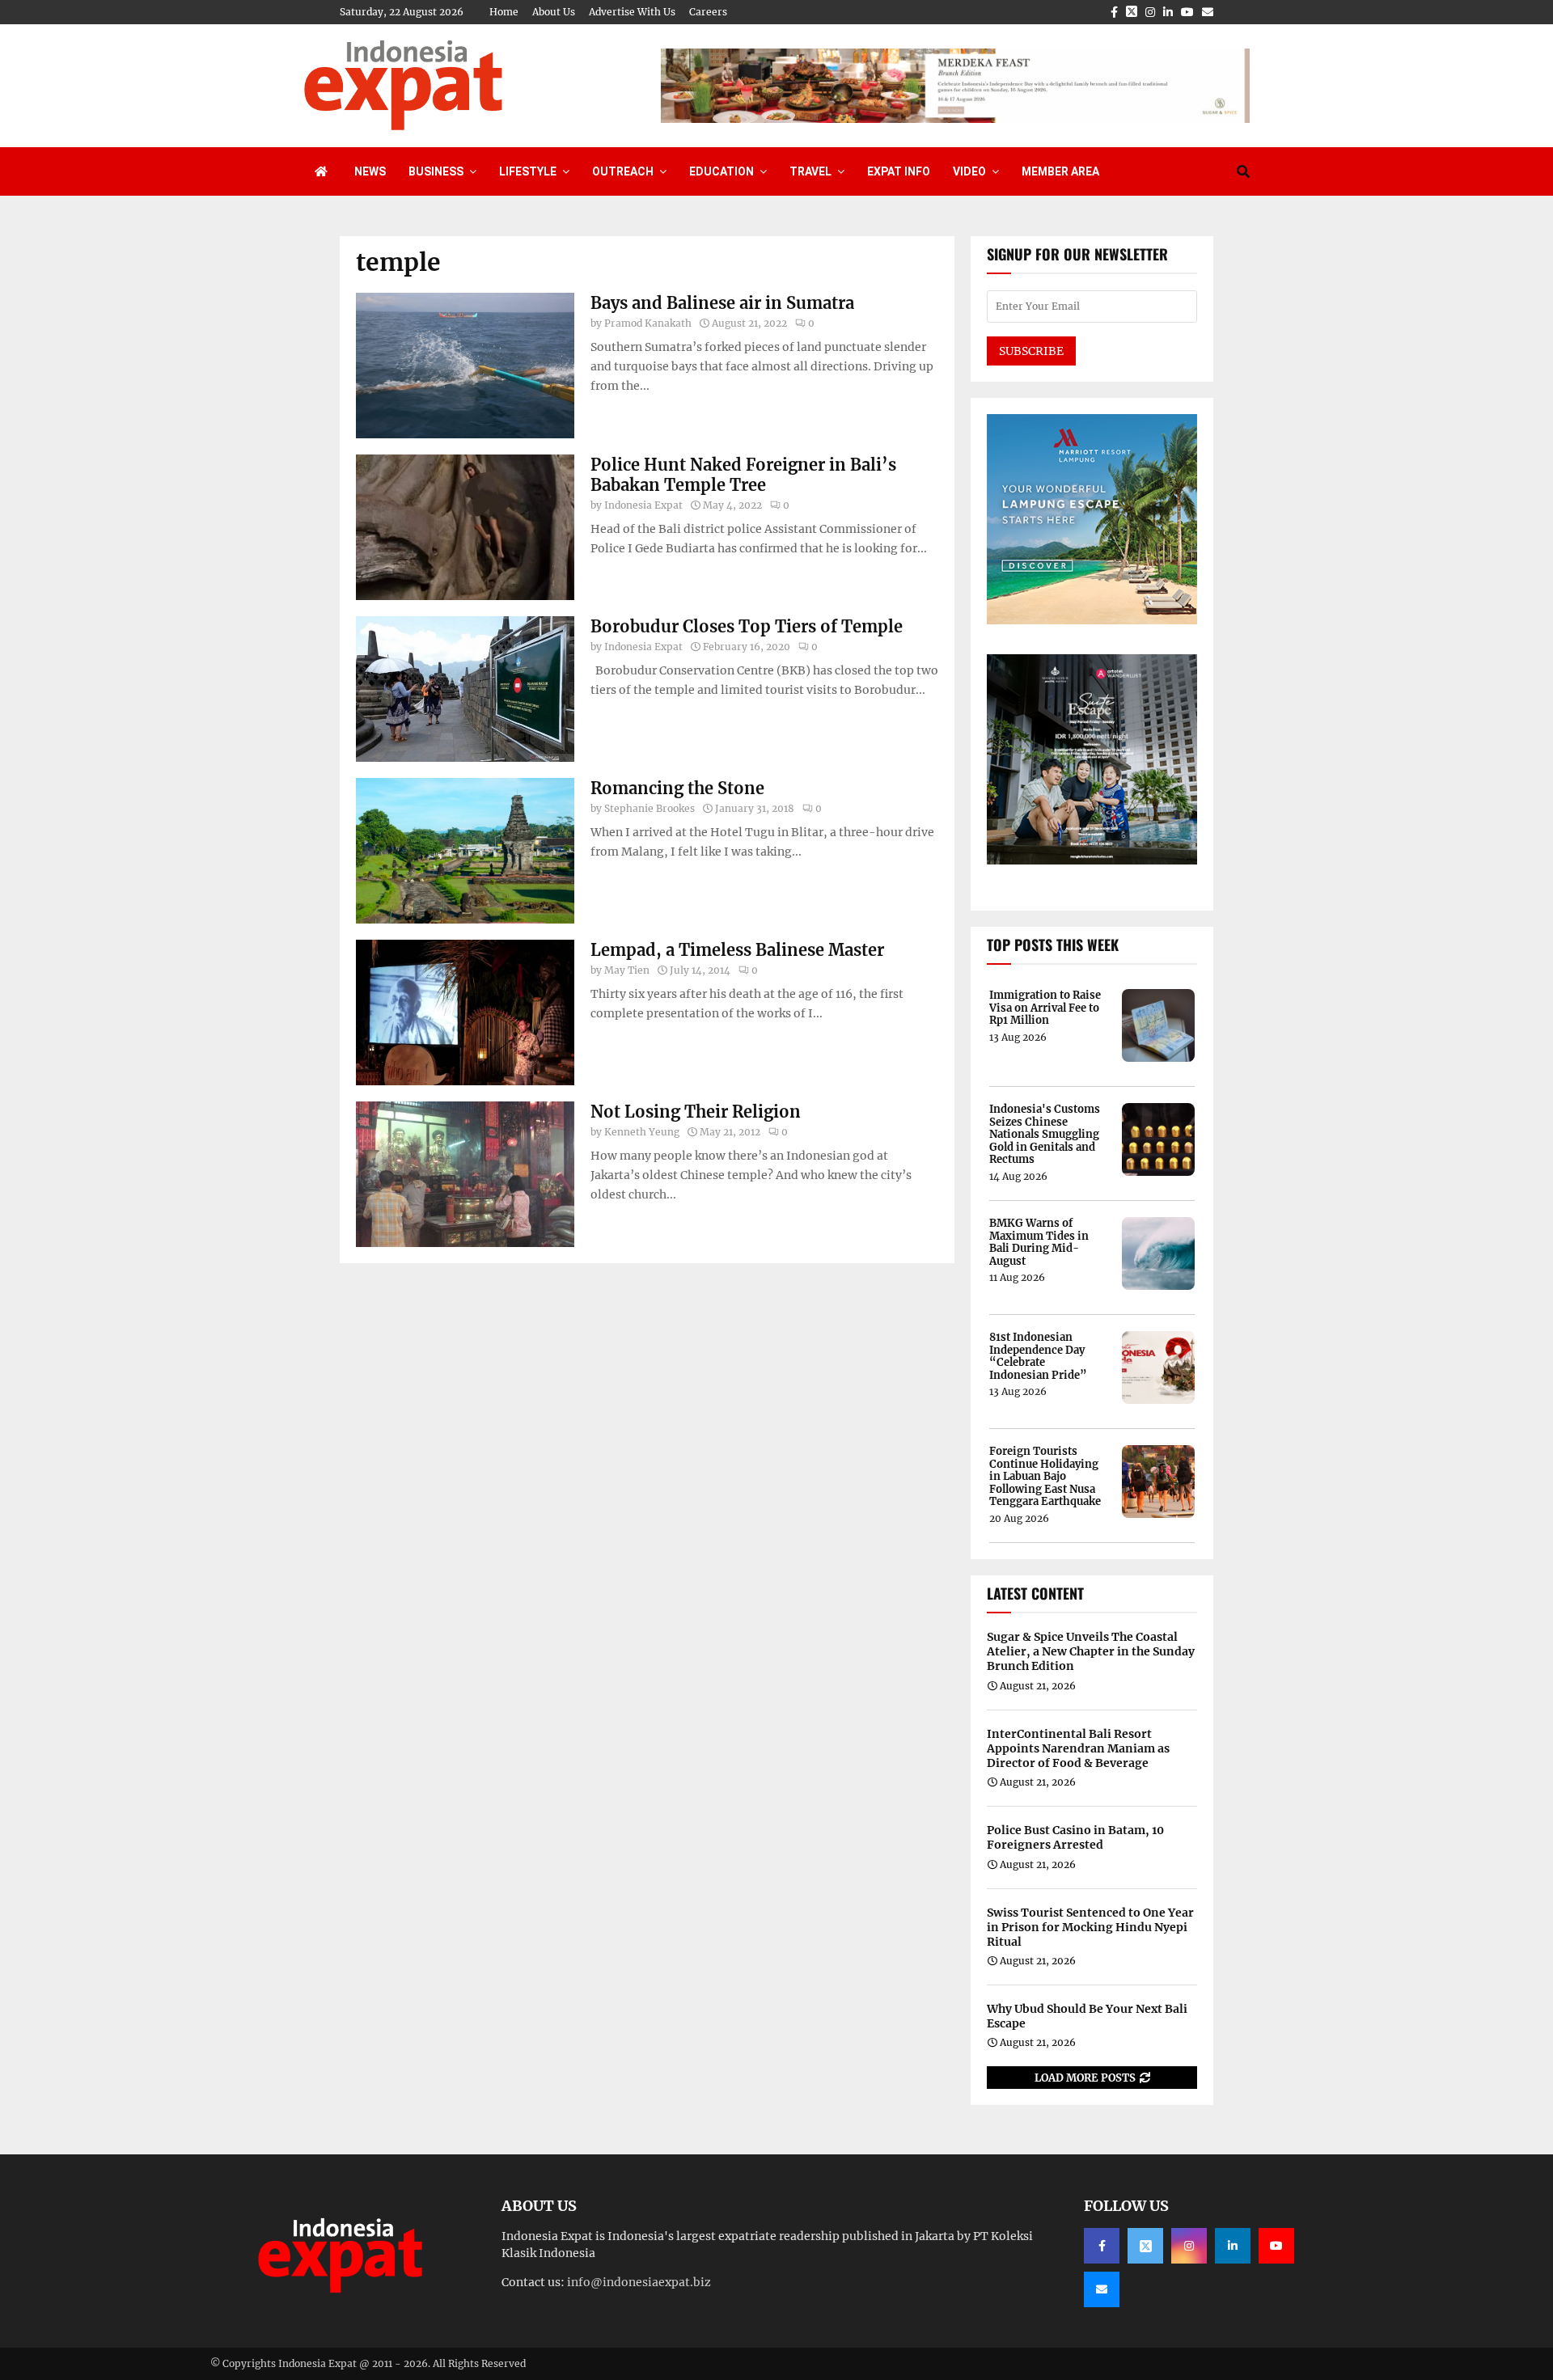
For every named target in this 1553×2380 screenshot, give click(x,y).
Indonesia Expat (643, 505)
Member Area (1060, 171)
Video (969, 171)
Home (504, 12)
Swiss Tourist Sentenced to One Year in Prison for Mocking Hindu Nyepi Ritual (1090, 1927)
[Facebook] (1102, 2246)
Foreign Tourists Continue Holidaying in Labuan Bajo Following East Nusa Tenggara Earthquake (1045, 1477)
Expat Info (899, 171)
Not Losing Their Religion (696, 1112)
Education (721, 171)
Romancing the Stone (677, 788)
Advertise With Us (632, 12)
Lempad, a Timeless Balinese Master (737, 950)
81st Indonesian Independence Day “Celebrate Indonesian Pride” (1038, 1356)
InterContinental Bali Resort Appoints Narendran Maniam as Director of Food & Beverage (1078, 1748)
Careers (708, 12)
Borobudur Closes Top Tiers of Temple (747, 626)
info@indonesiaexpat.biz (639, 2282)
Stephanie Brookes (650, 808)
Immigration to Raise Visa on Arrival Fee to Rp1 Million (1045, 1008)
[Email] (1102, 2289)
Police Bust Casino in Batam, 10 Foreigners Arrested (1075, 1837)
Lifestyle (528, 171)
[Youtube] (1276, 2246)
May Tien (627, 970)
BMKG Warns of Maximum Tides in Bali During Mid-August (1039, 1242)
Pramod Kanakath (648, 323)
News (370, 171)
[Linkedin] (1233, 2246)
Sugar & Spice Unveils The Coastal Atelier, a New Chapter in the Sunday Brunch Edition (1091, 1651)
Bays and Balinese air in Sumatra (722, 303)
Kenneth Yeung (642, 1132)
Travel (810, 171)
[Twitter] (1145, 2246)
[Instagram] (1189, 2246)
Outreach (623, 171)
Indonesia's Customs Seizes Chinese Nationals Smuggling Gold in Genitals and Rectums (1045, 1135)
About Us (554, 12)
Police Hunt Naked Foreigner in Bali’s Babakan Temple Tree (743, 475)
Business (436, 171)
